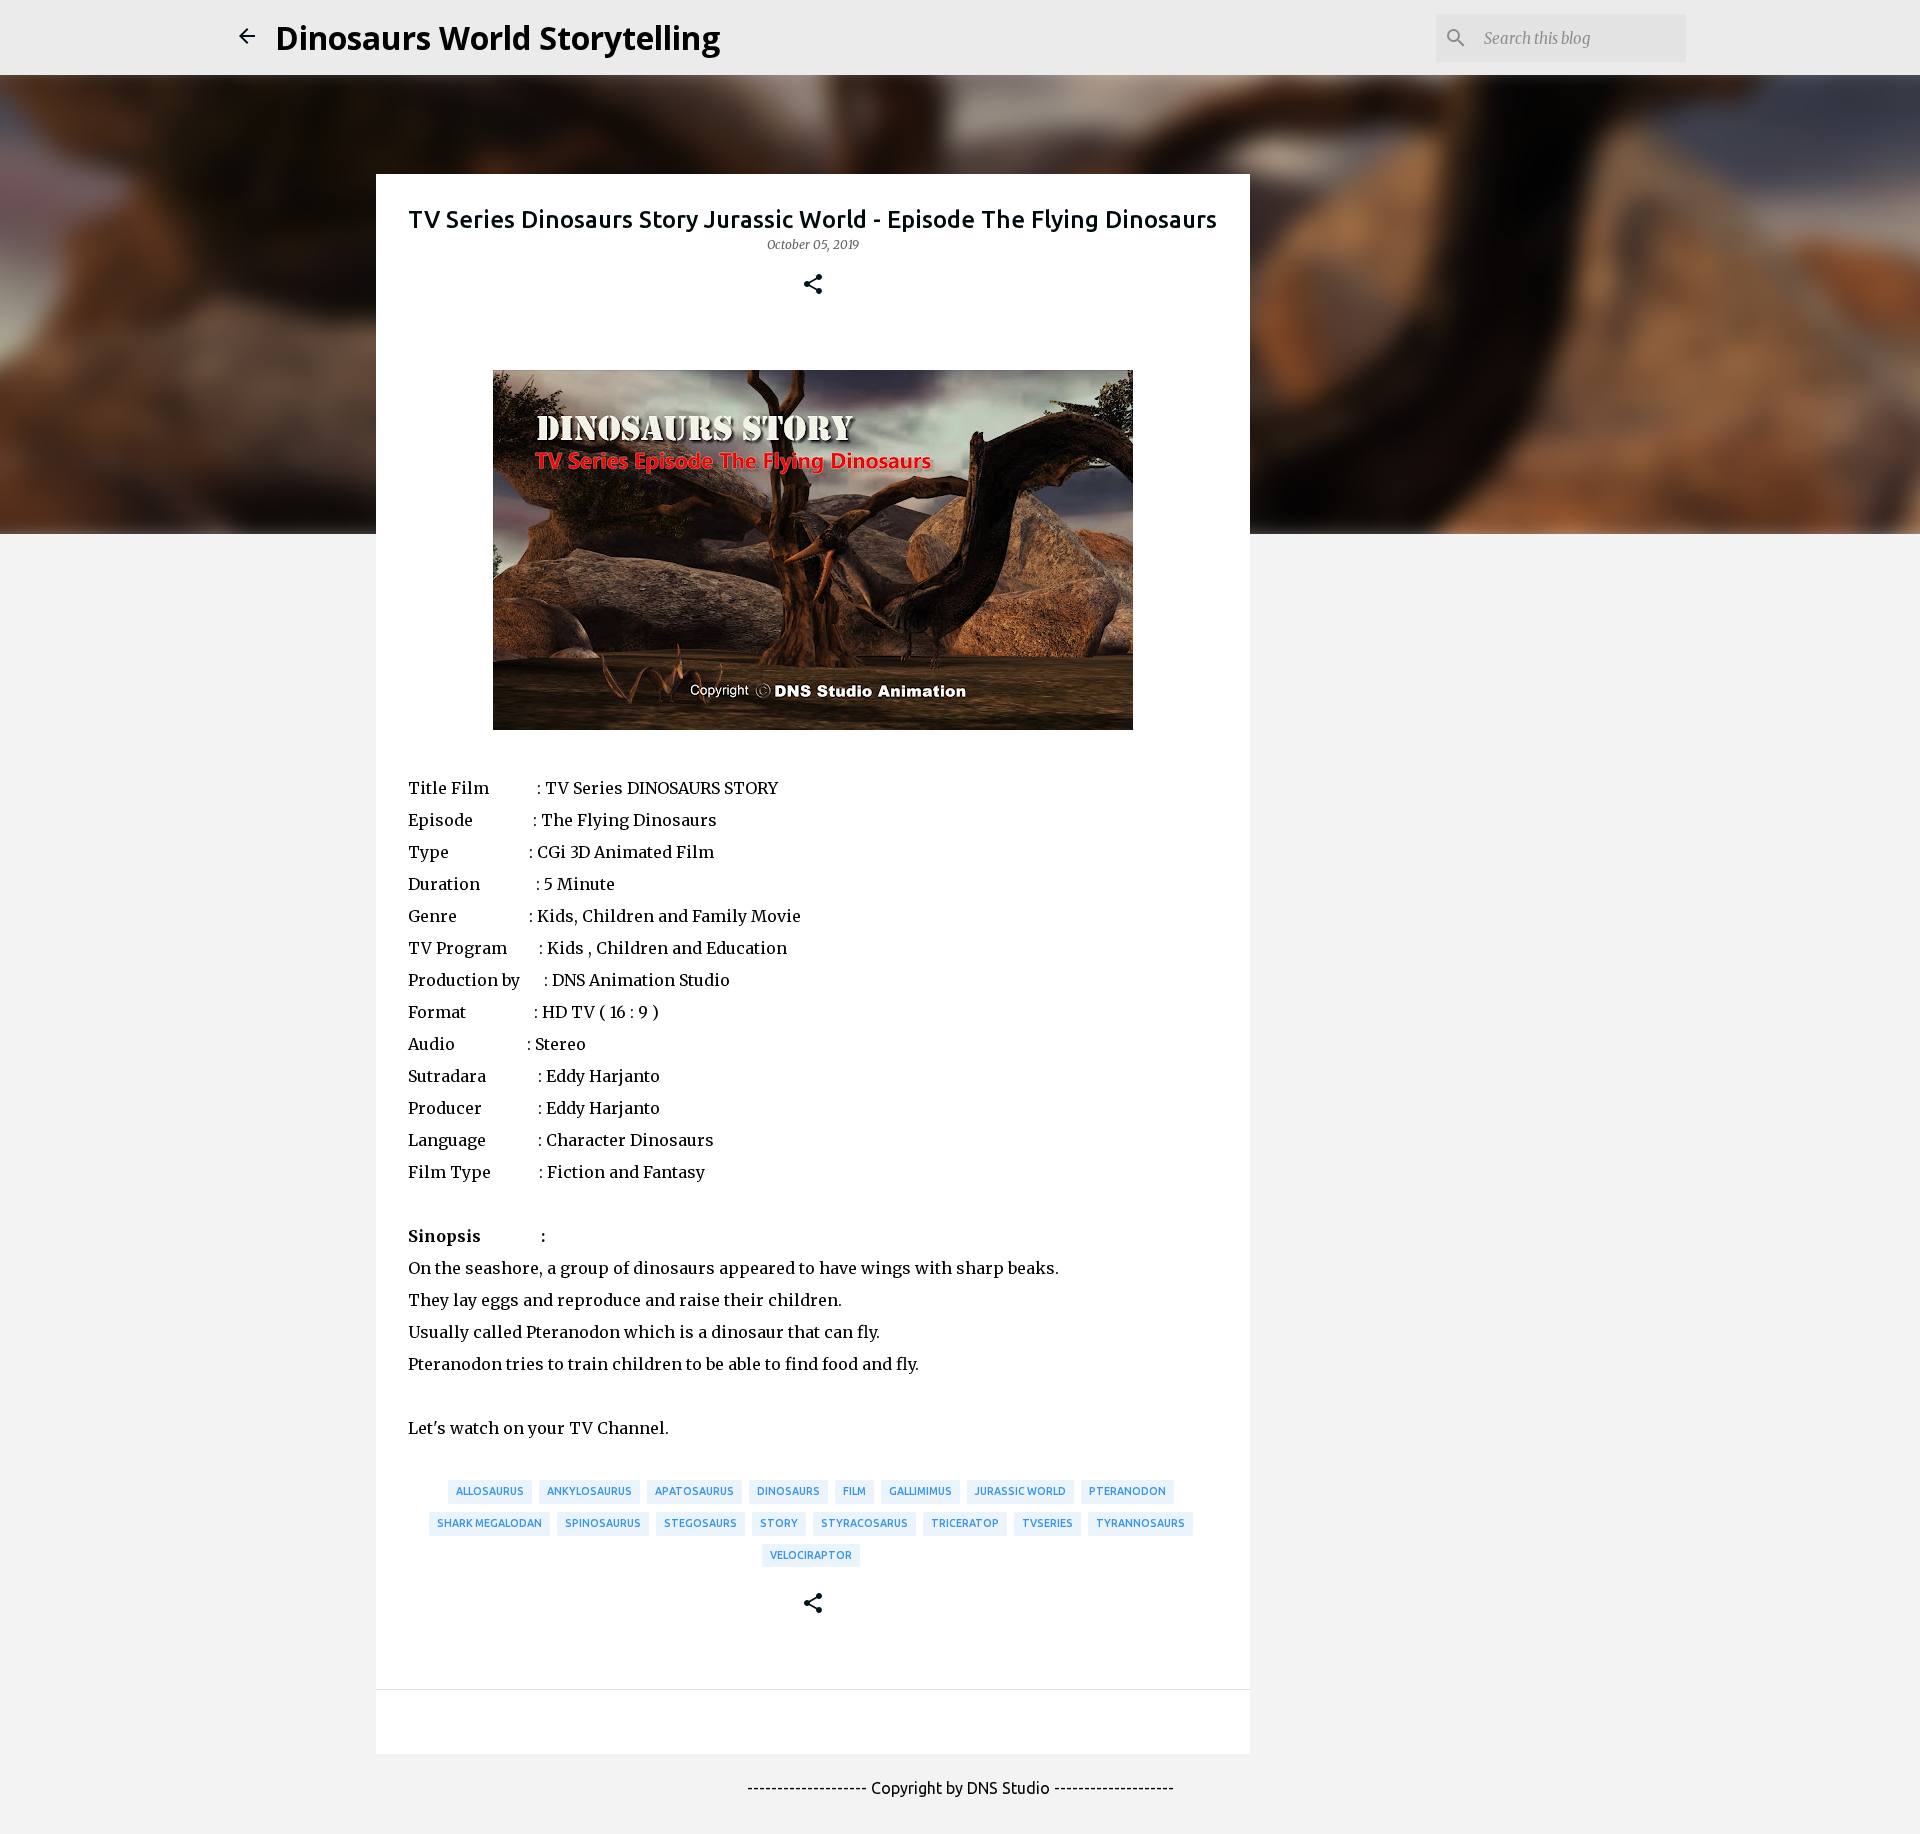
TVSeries (1047, 1523)
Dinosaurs (788, 1491)
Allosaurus (490, 1491)
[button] (813, 285)
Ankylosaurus (589, 1491)
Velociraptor (811, 1555)
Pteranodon (1127, 1491)
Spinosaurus (603, 1523)
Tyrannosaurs (1140, 1523)
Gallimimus (920, 1491)
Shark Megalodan (489, 1523)
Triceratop (965, 1523)
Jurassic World (1020, 1491)
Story (779, 1523)
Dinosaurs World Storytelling (497, 37)
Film (854, 1491)
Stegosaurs (700, 1523)
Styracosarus (864, 1523)
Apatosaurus (694, 1491)
